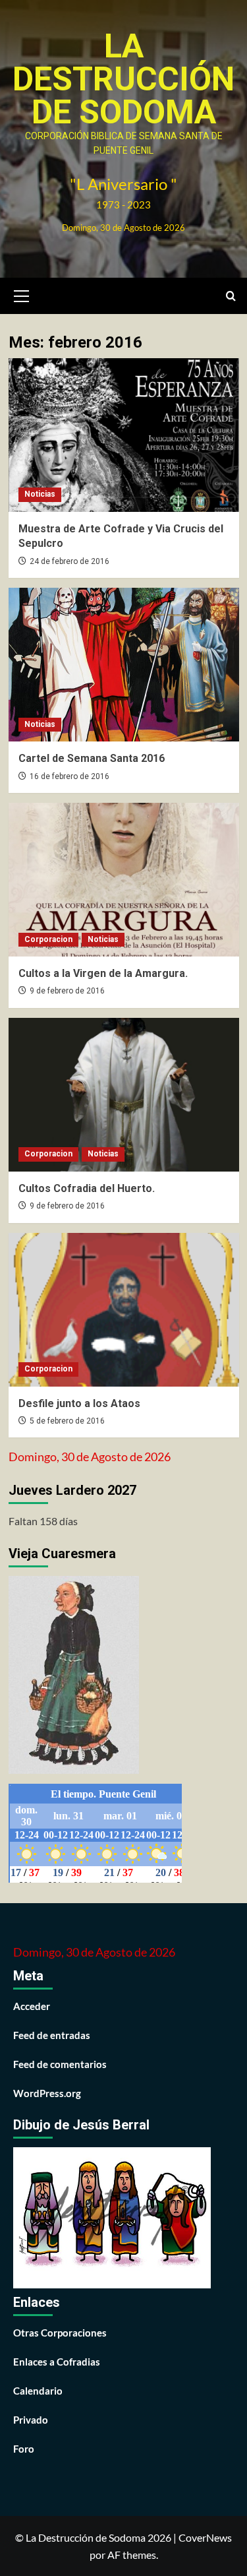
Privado (31, 2420)
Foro (24, 2449)
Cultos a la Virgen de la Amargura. (103, 973)
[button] (22, 294)
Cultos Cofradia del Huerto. (87, 1188)
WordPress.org (47, 2093)
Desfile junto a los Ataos (79, 1403)
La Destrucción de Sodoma (123, 79)
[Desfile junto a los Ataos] (124, 1310)
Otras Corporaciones (60, 2333)
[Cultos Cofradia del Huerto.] (124, 1095)
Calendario (38, 2391)
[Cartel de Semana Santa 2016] (124, 665)
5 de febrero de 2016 (67, 1421)
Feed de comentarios (60, 2064)
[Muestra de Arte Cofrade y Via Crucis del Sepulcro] (124, 435)
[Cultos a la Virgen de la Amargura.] (124, 880)
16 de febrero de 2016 (69, 776)
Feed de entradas (52, 2035)
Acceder (32, 2006)
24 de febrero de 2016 (69, 561)
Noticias (40, 494)
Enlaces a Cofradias (57, 2362)
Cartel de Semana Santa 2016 (92, 758)
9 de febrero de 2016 (67, 991)
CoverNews (205, 2537)
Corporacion (48, 939)
